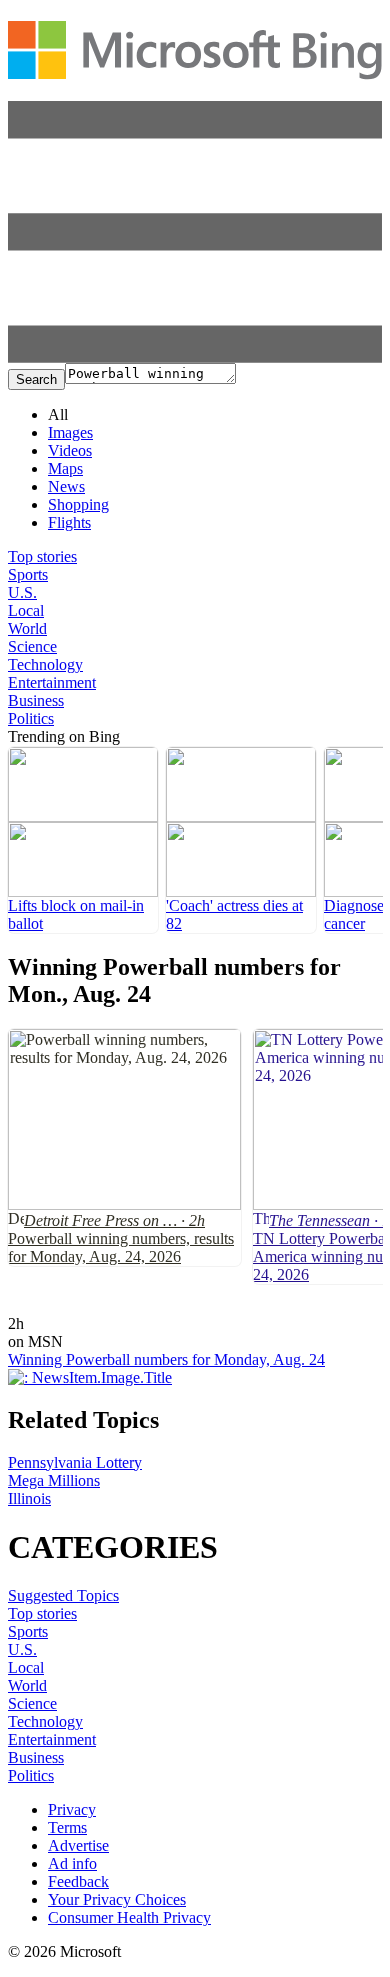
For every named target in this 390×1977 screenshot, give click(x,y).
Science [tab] (32, 646)
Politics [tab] (31, 718)
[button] (195, 357)
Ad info (72, 1863)
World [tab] (27, 628)
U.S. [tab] (22, 592)
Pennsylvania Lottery (75, 1462)
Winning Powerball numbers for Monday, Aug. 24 (166, 1359)
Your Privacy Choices (117, 1899)
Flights (69, 522)
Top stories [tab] (42, 556)
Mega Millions (54, 1480)
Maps (65, 468)
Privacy (72, 1809)
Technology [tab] (45, 664)
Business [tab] (36, 700)
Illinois (29, 1498)
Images (70, 432)
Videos (70, 450)
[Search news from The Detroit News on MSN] (66, 1309)
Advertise (78, 1845)
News (66, 486)
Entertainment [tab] (52, 682)
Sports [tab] (28, 574)
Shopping (78, 504)
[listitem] (83, 840)
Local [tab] (26, 610)
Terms (67, 1827)
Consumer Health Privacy (129, 1917)
